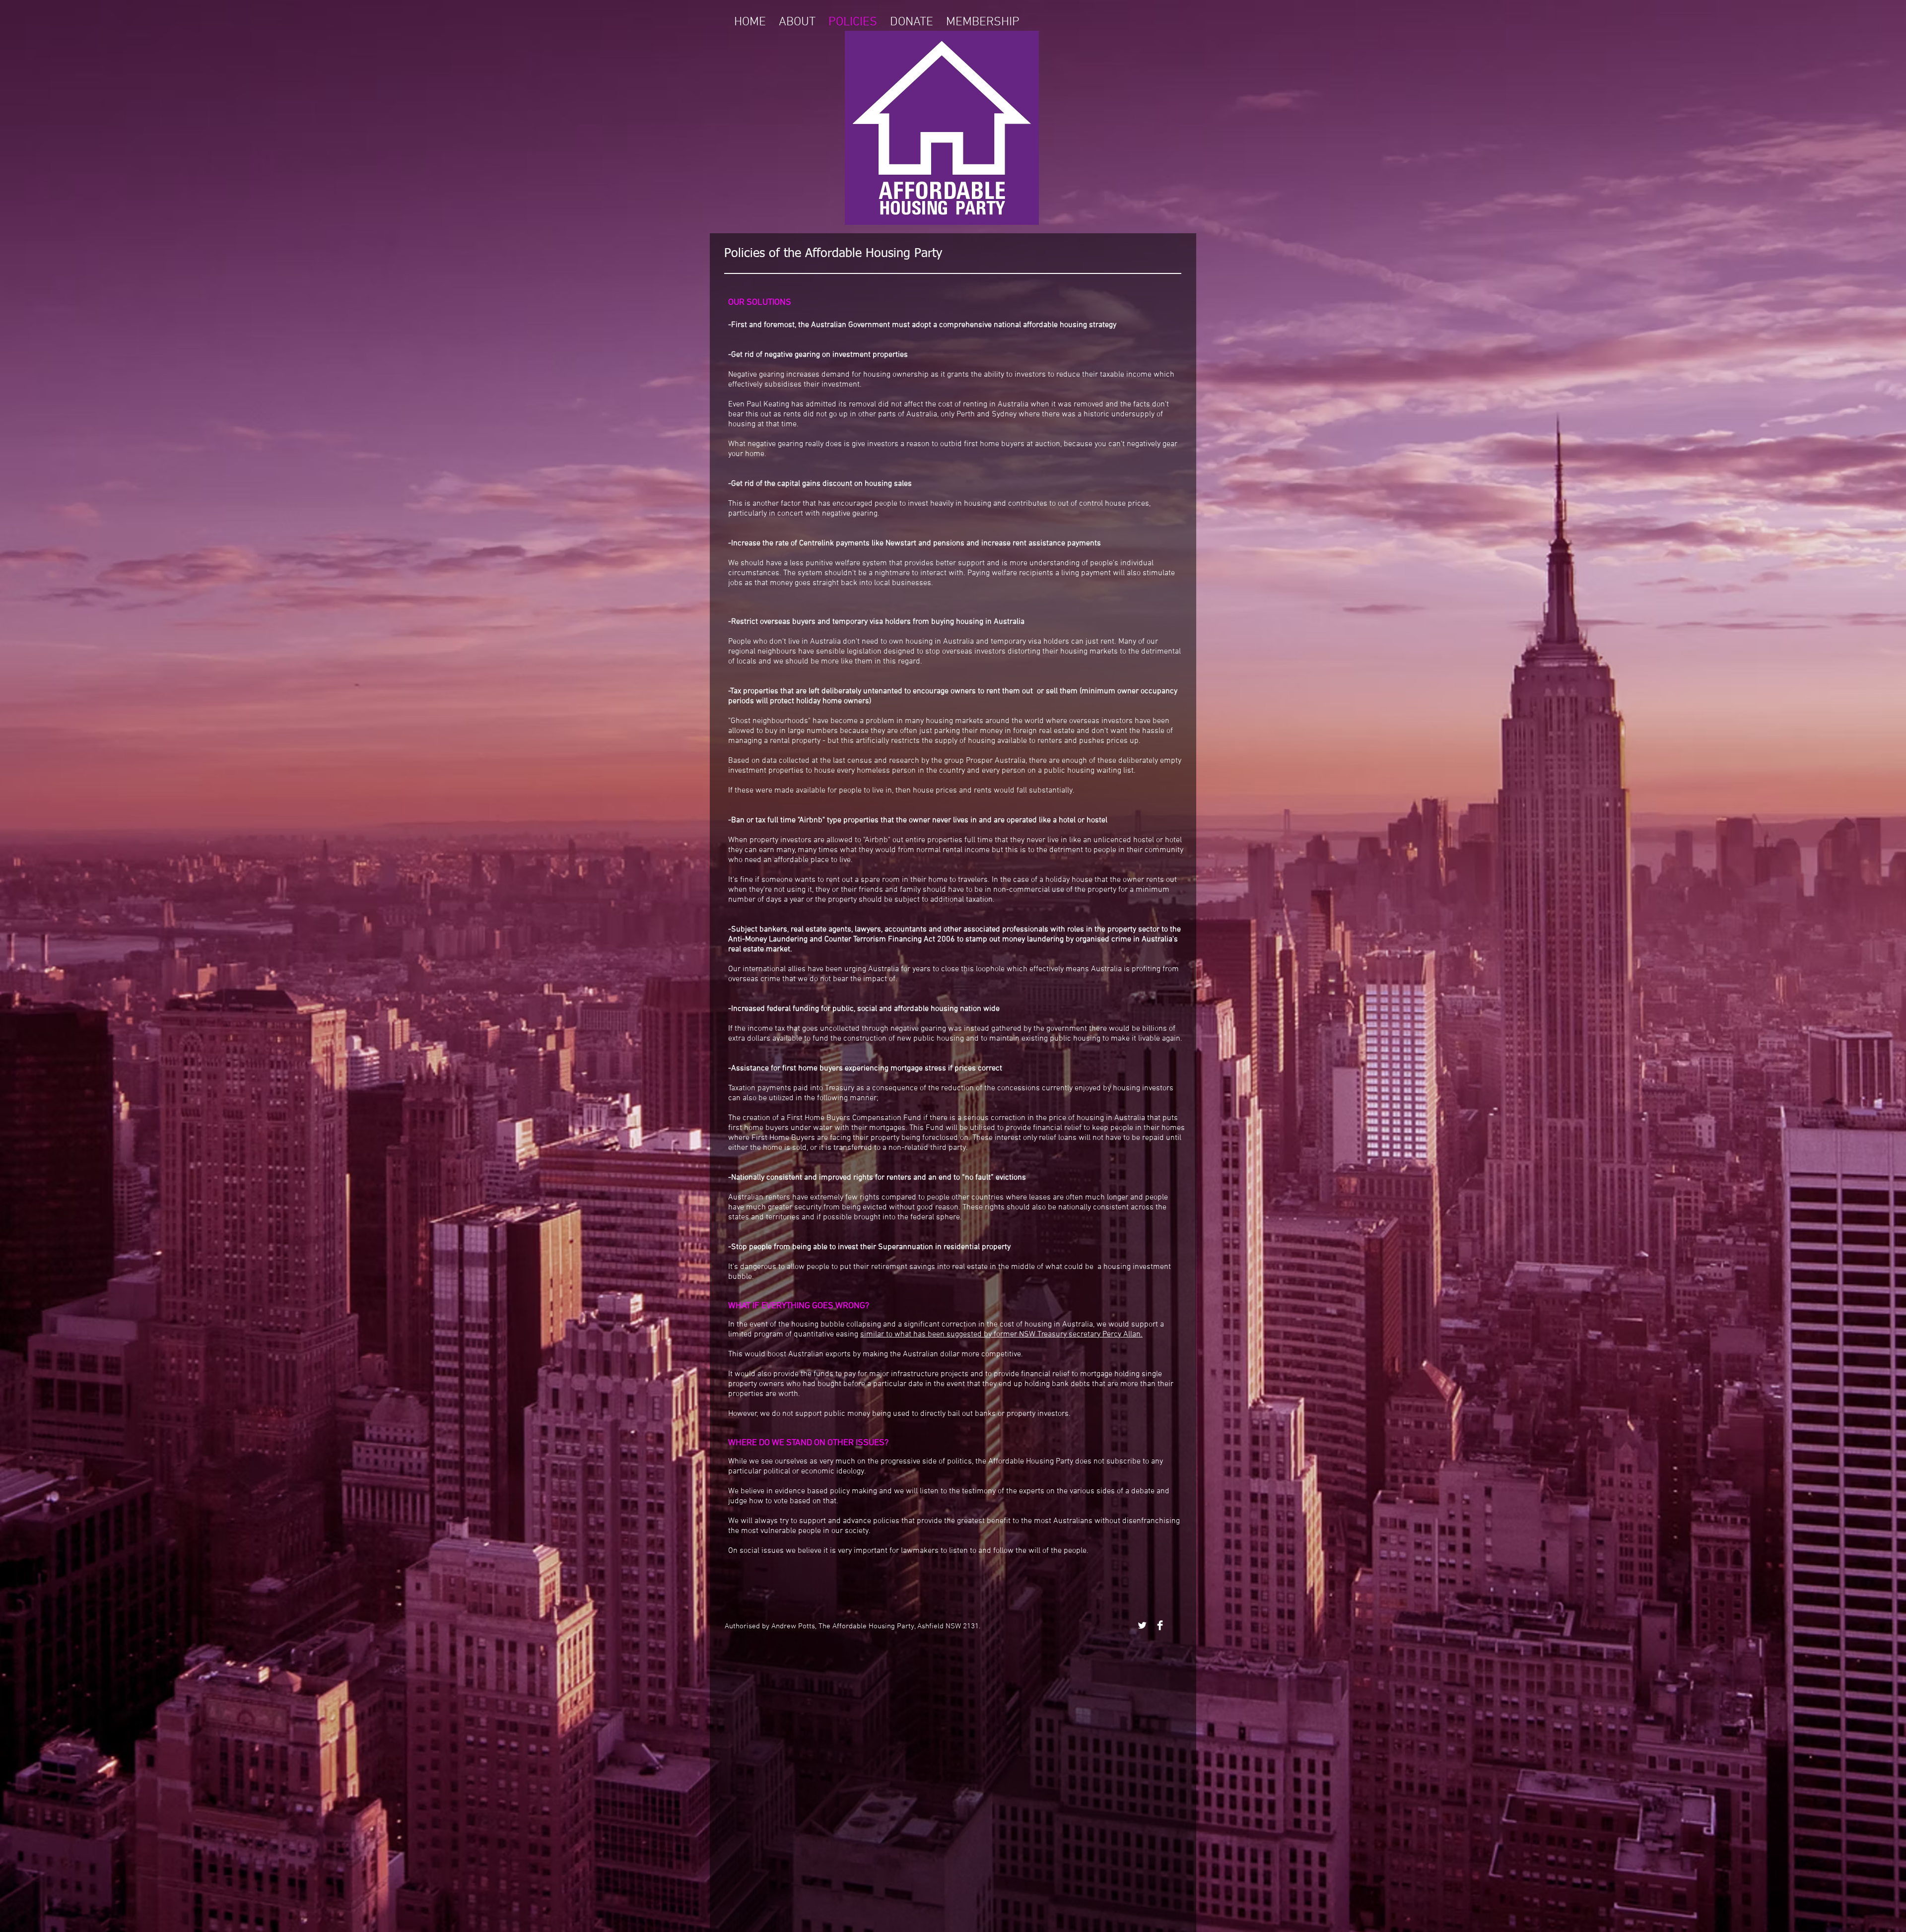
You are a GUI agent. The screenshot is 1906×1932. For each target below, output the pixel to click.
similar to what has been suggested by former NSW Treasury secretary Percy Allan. (1001, 1334)
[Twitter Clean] (1142, 1625)
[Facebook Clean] (1160, 1625)
